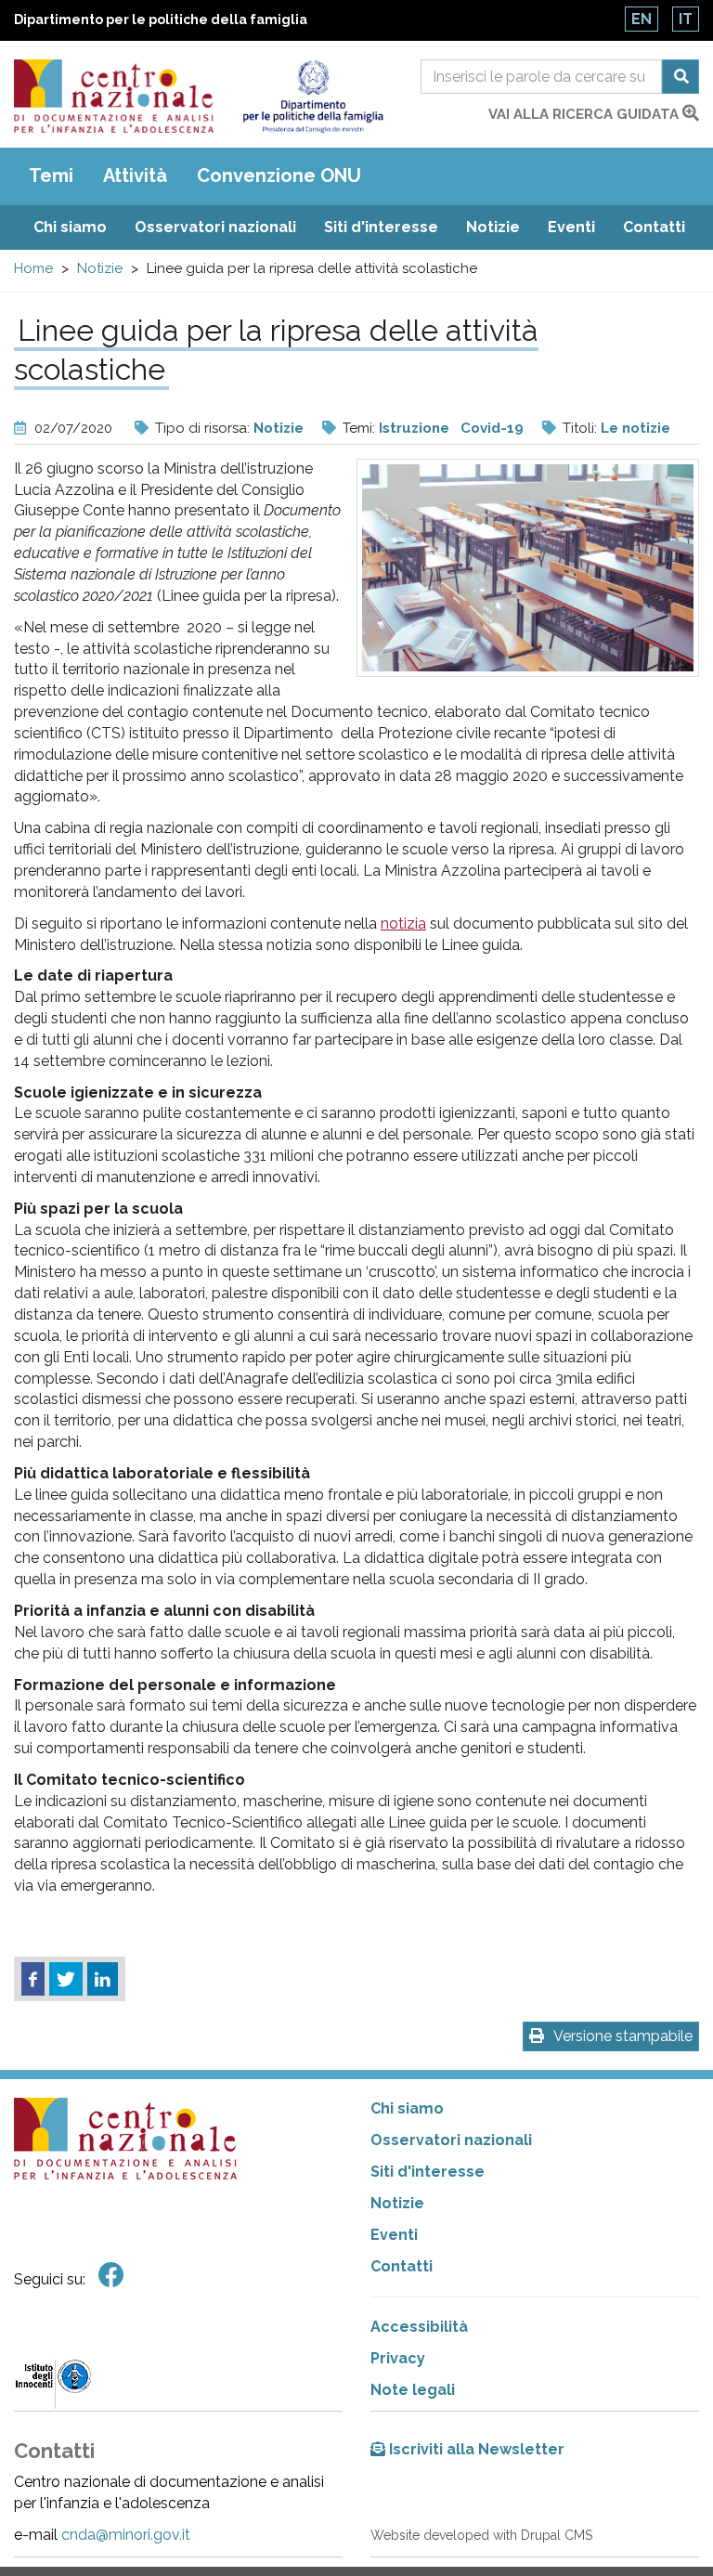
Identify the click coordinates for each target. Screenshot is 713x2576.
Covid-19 (492, 428)
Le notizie (635, 428)
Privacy (398, 2358)
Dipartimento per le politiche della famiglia (161, 20)
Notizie (493, 227)
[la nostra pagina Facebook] (111, 2276)
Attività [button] (135, 176)
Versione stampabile (623, 2036)
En (642, 19)
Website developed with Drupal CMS (481, 2535)
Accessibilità (419, 2327)
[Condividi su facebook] (33, 1979)
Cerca (681, 77)
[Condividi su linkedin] (103, 1979)
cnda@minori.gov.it (126, 2535)
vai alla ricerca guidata (585, 114)
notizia (403, 924)
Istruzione (414, 428)
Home (33, 268)
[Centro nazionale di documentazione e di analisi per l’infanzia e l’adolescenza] (114, 96)
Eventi (571, 227)
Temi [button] (51, 176)
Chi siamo (70, 227)
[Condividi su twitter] (66, 1979)
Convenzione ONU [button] (279, 176)
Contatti (654, 227)
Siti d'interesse (381, 227)
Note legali (413, 2390)
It (686, 19)
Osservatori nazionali (215, 227)
